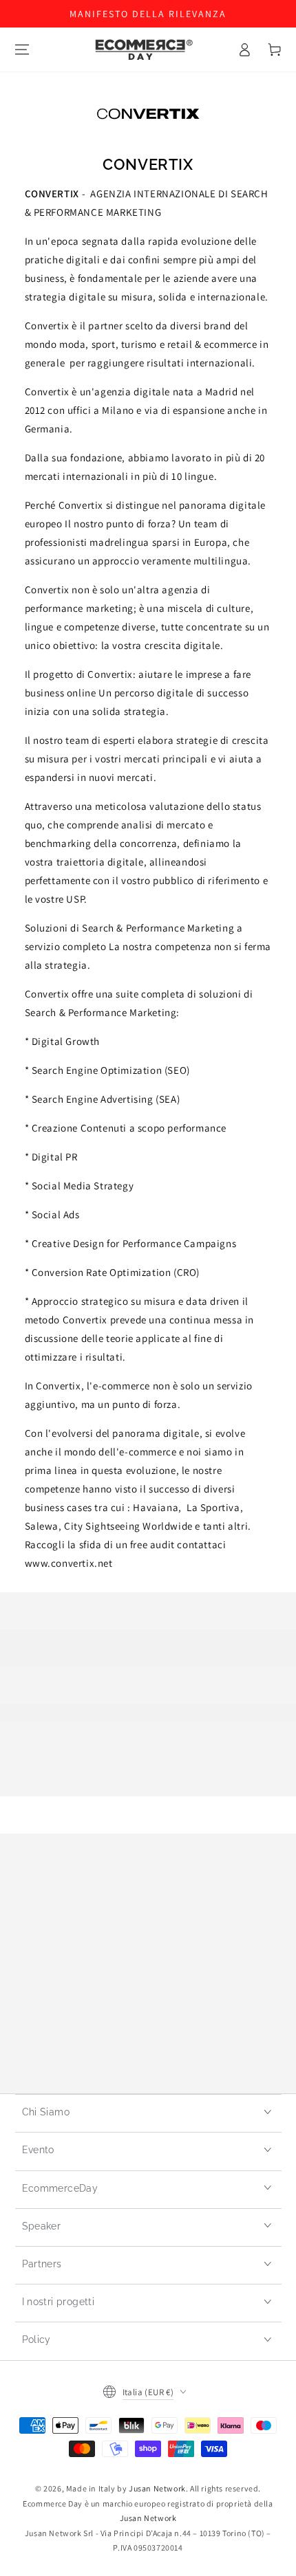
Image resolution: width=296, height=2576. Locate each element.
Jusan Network (157, 2488)
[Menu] (22, 49)
